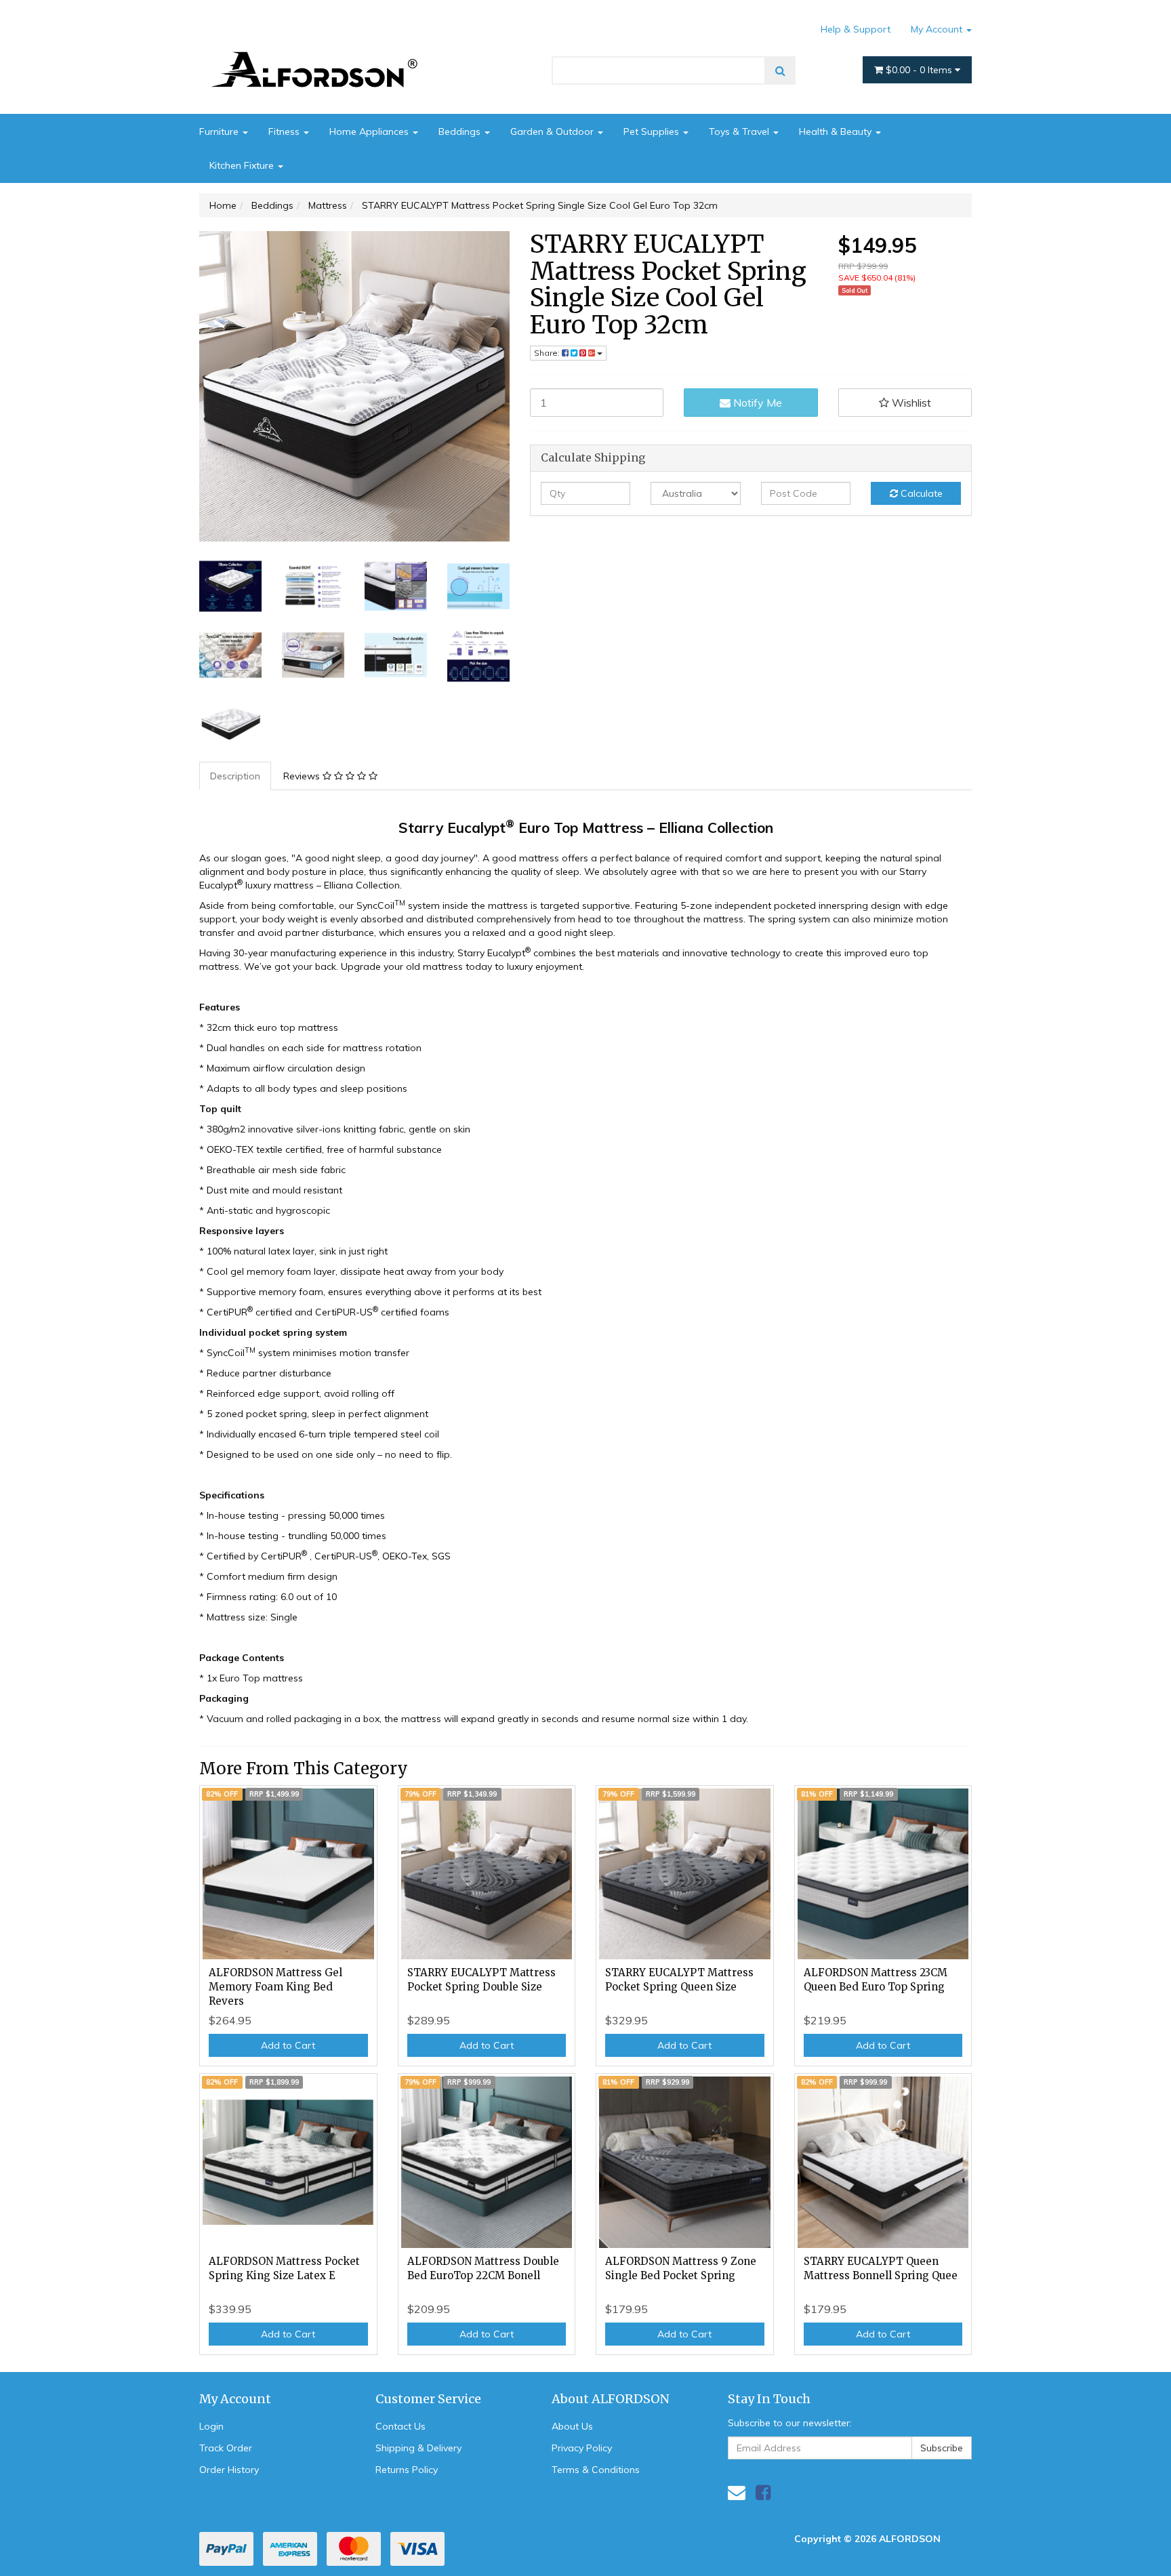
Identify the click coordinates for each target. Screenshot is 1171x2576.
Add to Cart (288, 2045)
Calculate (920, 493)
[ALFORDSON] (321, 49)
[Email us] (737, 2492)
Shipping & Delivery (418, 2448)
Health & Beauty (837, 131)
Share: (548, 353)
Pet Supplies (653, 131)
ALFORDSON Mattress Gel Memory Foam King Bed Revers (275, 1987)
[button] (905, 403)
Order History (229, 2470)
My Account (938, 29)
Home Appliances (370, 131)
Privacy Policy (582, 2448)
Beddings (461, 131)
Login (211, 2426)
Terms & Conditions (596, 2470)
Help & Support (856, 29)
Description (235, 776)
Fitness (285, 131)
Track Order (226, 2448)
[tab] (236, 776)
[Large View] (230, 586)
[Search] (780, 70)
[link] (763, 2492)
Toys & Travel (740, 131)
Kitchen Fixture (243, 165)
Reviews (303, 776)
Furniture (220, 131)
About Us (572, 2426)
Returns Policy (407, 2470)
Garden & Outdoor (553, 131)
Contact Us (400, 2426)
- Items (920, 70)
